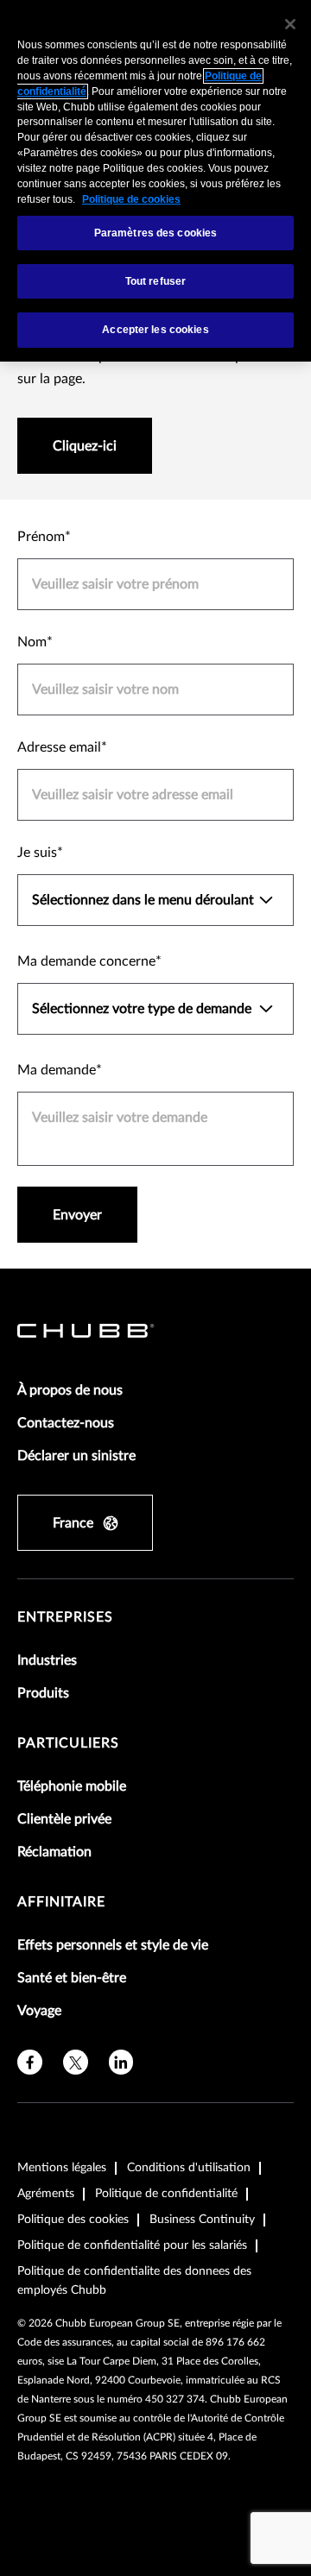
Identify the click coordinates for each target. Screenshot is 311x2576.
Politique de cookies (131, 199)
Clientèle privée (64, 1819)
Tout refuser (155, 281)
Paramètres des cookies (156, 233)
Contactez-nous (66, 1423)
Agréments (46, 2194)
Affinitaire (61, 1902)
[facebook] (30, 2062)
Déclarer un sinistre (76, 1456)
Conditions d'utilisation (189, 2168)
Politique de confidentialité (166, 2194)
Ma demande (57, 1070)
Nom (32, 642)
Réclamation (54, 1852)
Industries (47, 1660)
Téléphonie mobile (72, 1786)
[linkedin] (121, 2062)
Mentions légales (62, 2168)
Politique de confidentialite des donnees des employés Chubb (134, 2281)
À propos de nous (70, 1390)
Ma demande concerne (86, 961)
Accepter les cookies (155, 330)
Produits (43, 1693)
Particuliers (68, 1743)
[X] (76, 2062)
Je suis (37, 853)
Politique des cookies (73, 2220)
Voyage (39, 2011)
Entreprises (65, 1617)
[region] (155, 181)
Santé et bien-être (72, 1978)
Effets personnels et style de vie (113, 1945)
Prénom (41, 537)
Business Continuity (202, 2220)
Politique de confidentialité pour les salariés (132, 2245)
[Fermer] (290, 24)
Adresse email (59, 747)
